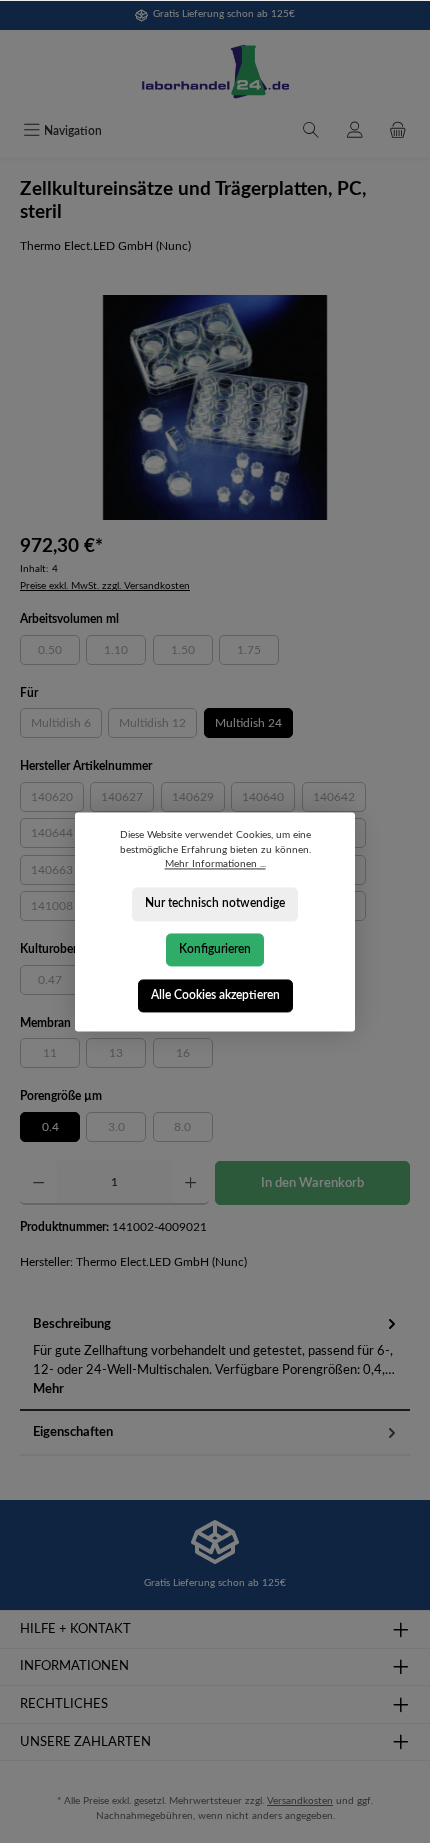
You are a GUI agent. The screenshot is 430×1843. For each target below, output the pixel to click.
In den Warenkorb (312, 1183)
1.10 (125, 653)
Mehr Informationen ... (215, 864)
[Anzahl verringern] (38, 1183)
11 (61, 1056)
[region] (215, 407)
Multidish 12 (158, 726)
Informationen (74, 1666)
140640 (268, 800)
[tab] (215, 1357)
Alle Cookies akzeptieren (215, 994)
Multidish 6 (66, 726)
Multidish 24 (248, 723)
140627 (127, 800)
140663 (57, 873)
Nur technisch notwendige (215, 903)
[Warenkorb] (398, 132)
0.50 (59, 653)
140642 (339, 800)
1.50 (192, 653)
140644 (57, 836)
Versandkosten (300, 1801)
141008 (57, 909)
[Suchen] (311, 132)
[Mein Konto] (355, 132)
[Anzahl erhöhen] (190, 1183)
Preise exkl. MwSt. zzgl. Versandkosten (105, 586)
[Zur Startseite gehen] (215, 72)
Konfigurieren (215, 949)
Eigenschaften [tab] (73, 1432)
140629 (198, 800)
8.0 (193, 1130)
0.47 (59, 983)
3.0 (127, 1130)
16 (194, 1056)
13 (127, 1056)
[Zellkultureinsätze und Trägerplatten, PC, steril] (215, 407)
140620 (57, 800)
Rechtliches (64, 1704)
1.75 (258, 653)
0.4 (50, 1127)
